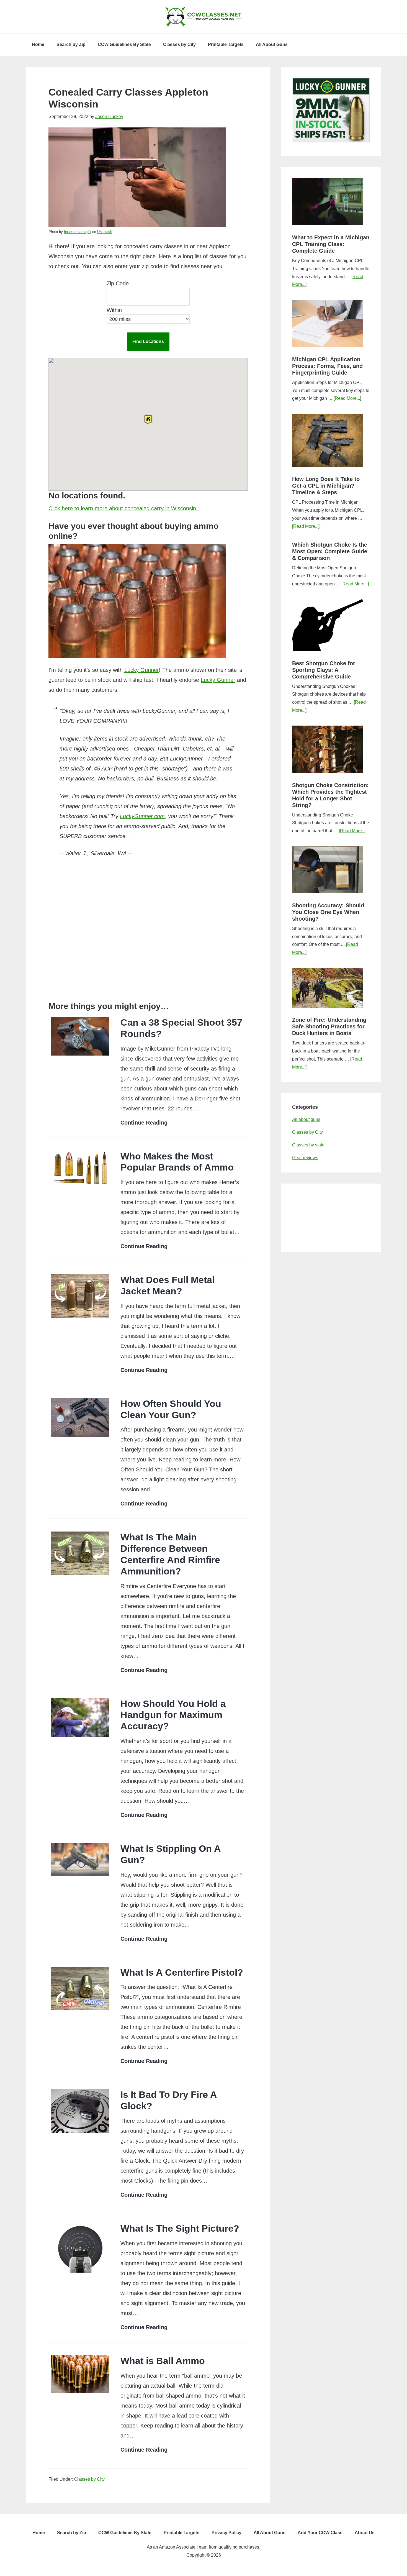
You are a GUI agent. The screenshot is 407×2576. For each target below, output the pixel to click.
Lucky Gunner (142, 670)
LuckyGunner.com (142, 816)
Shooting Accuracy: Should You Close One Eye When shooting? (328, 912)
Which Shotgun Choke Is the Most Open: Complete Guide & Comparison (330, 551)
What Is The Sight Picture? (180, 2228)
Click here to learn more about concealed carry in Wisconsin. (123, 508)
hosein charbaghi (78, 232)
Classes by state (308, 1145)
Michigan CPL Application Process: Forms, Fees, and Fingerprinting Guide (327, 366)
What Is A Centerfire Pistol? (182, 1972)
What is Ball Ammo (163, 2361)
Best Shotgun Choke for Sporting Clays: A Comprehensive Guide (324, 670)
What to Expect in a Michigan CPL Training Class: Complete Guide (331, 244)
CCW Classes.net (203, 17)
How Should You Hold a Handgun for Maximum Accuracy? (173, 1715)
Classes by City (89, 2479)
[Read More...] (347, 398)
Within (114, 310)
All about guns (306, 1119)
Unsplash (105, 232)
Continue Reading (144, 1123)
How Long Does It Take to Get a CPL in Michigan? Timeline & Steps (326, 486)
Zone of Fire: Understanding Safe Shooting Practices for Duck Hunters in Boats (329, 1026)
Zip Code (118, 283)
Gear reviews (305, 1158)
